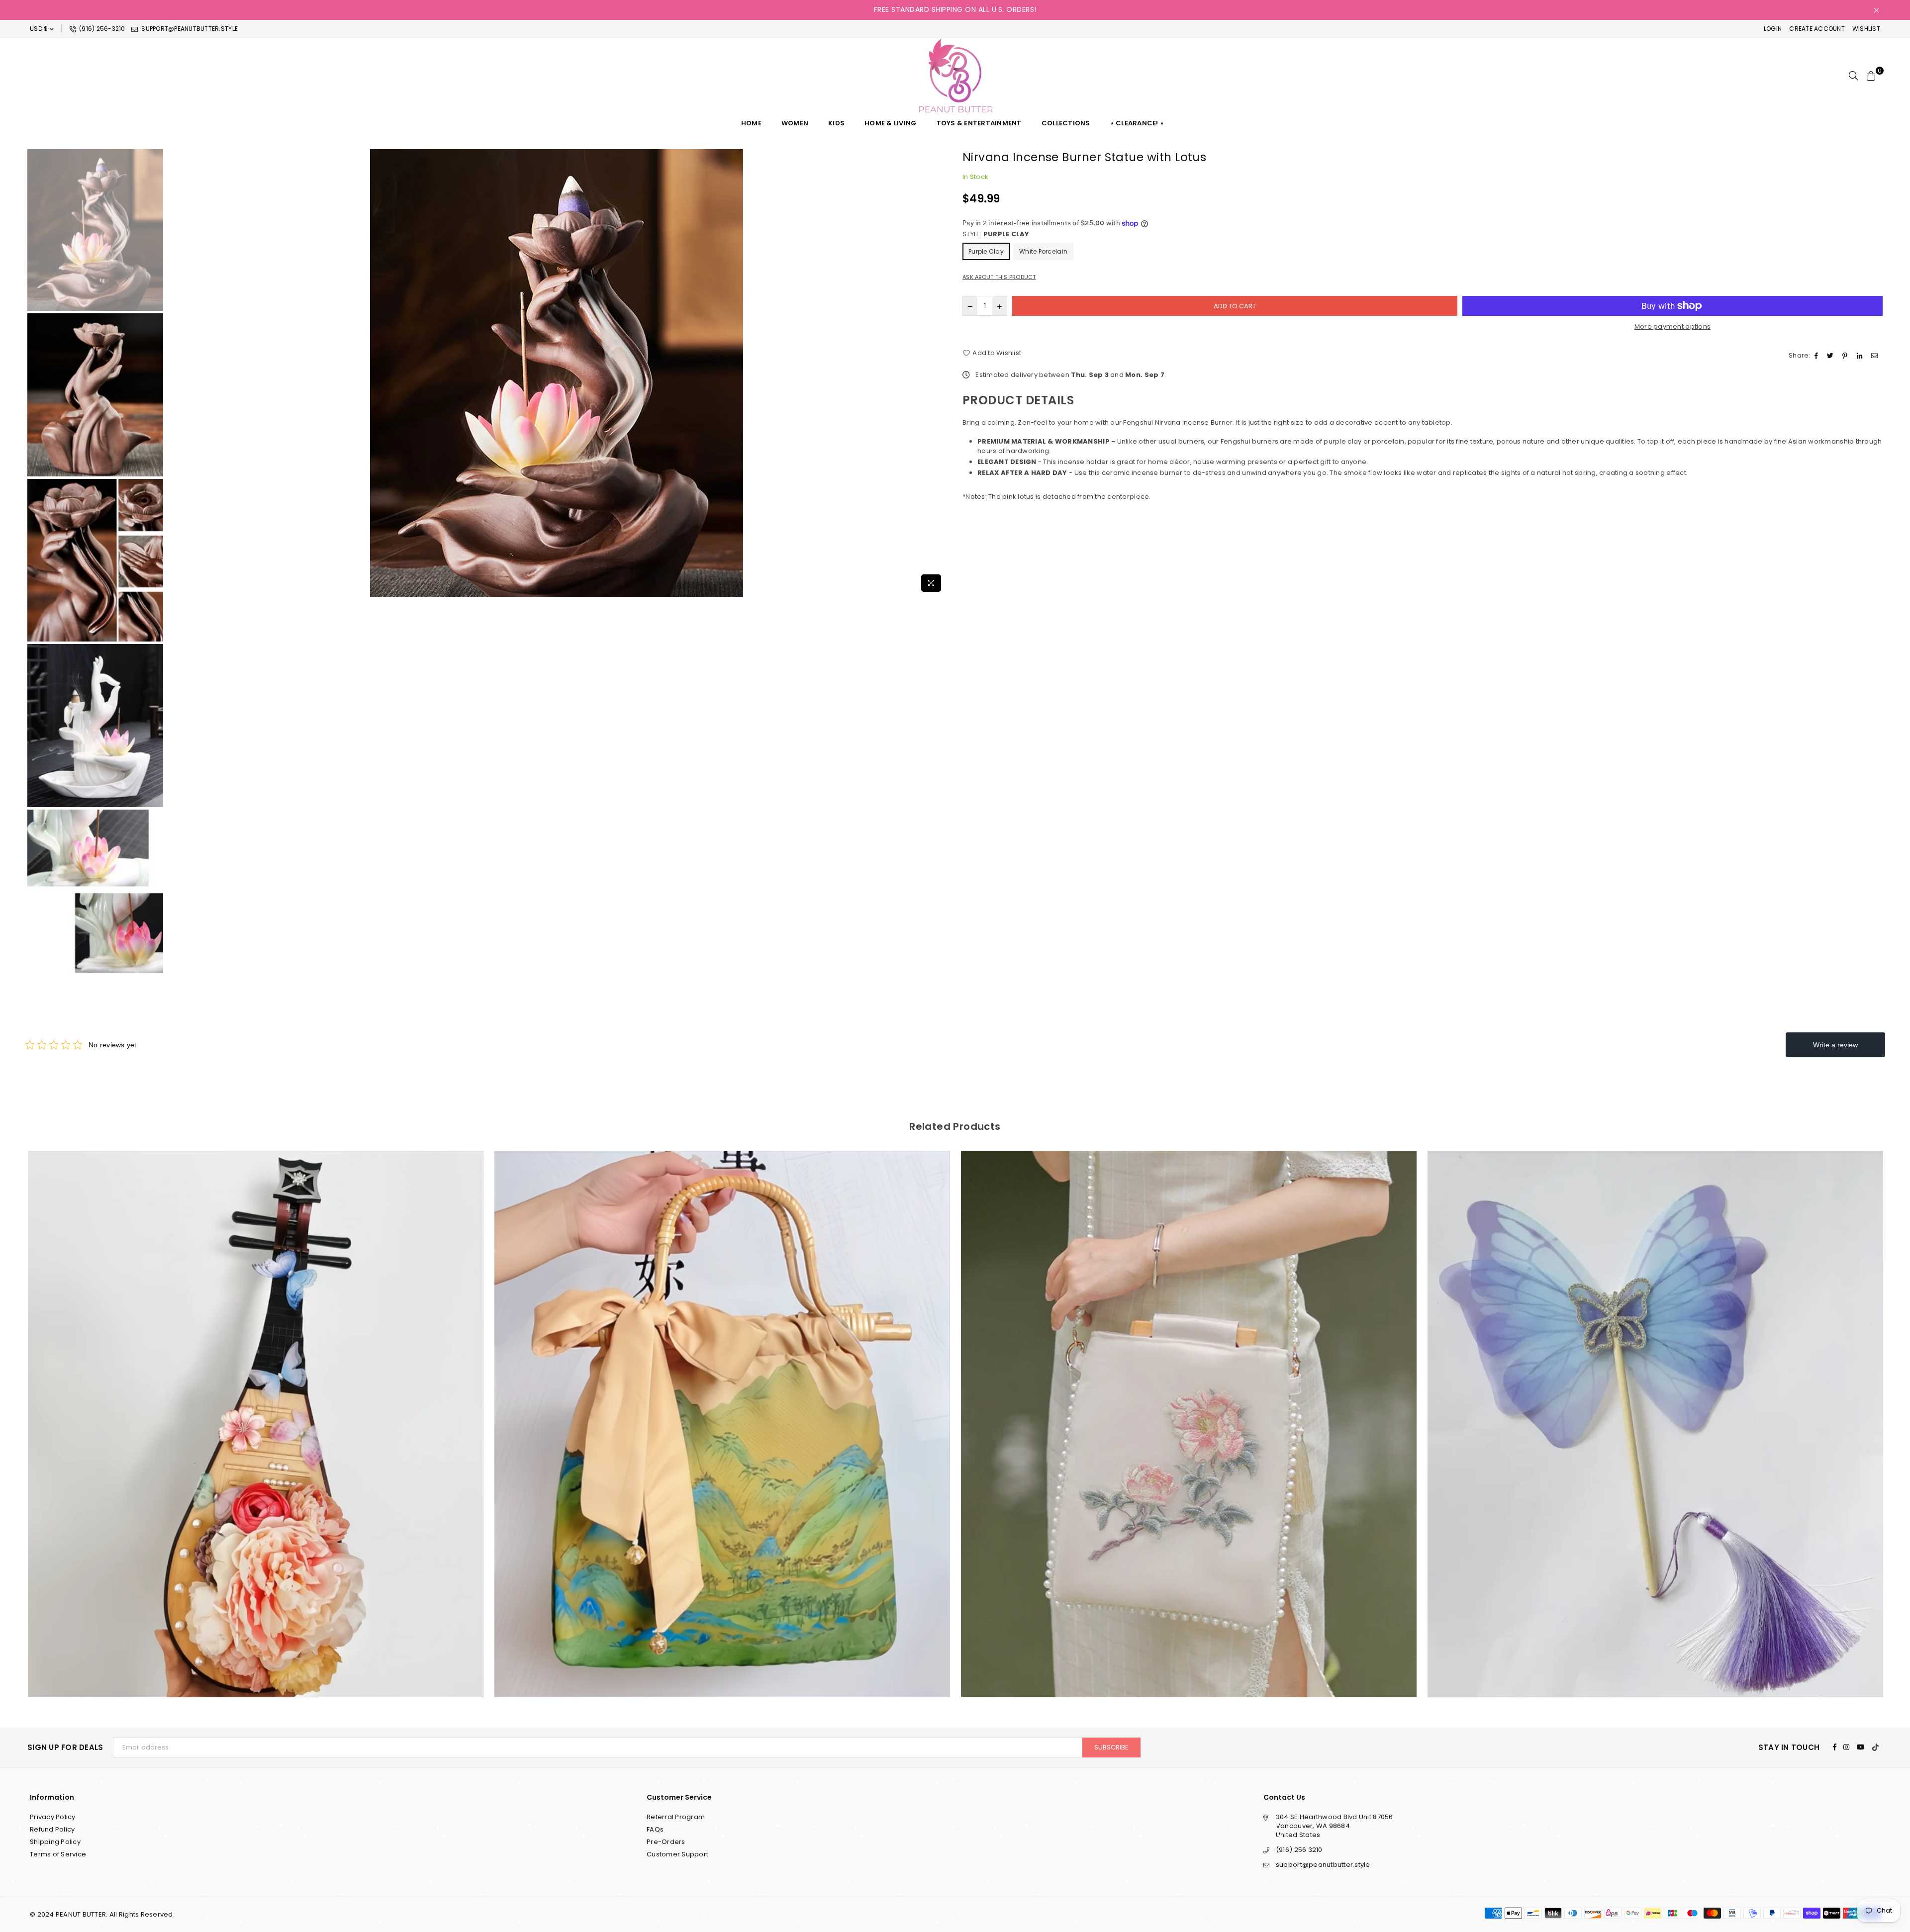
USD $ (39, 29)
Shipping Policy (55, 1842)
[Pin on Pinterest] (1846, 356)
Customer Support (677, 1854)
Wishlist (1866, 29)
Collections (1066, 123)
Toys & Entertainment (979, 123)
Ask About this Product (999, 277)
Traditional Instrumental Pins (1656, 1411)
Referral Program (676, 1817)
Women (795, 123)
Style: (996, 234)
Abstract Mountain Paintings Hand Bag (255, 1411)
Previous (174, 373)
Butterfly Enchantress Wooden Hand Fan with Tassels (1189, 1411)
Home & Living (890, 123)
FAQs (655, 1829)
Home (751, 123)
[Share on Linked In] (1861, 356)
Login (1773, 29)
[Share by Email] (1876, 356)
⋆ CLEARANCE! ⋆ (1137, 123)
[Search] (1853, 76)
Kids (836, 123)
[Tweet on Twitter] (1831, 356)
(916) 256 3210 (1299, 1850)
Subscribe (1111, 1747)
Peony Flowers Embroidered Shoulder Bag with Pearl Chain (722, 1411)
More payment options (1672, 327)
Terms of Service (58, 1854)
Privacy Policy (53, 1817)
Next (939, 373)
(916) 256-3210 (101, 29)
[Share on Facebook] (1817, 356)
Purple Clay (986, 251)
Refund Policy (52, 1829)
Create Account (1817, 29)
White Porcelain (1043, 251)
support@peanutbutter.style (189, 29)
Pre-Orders (666, 1842)
